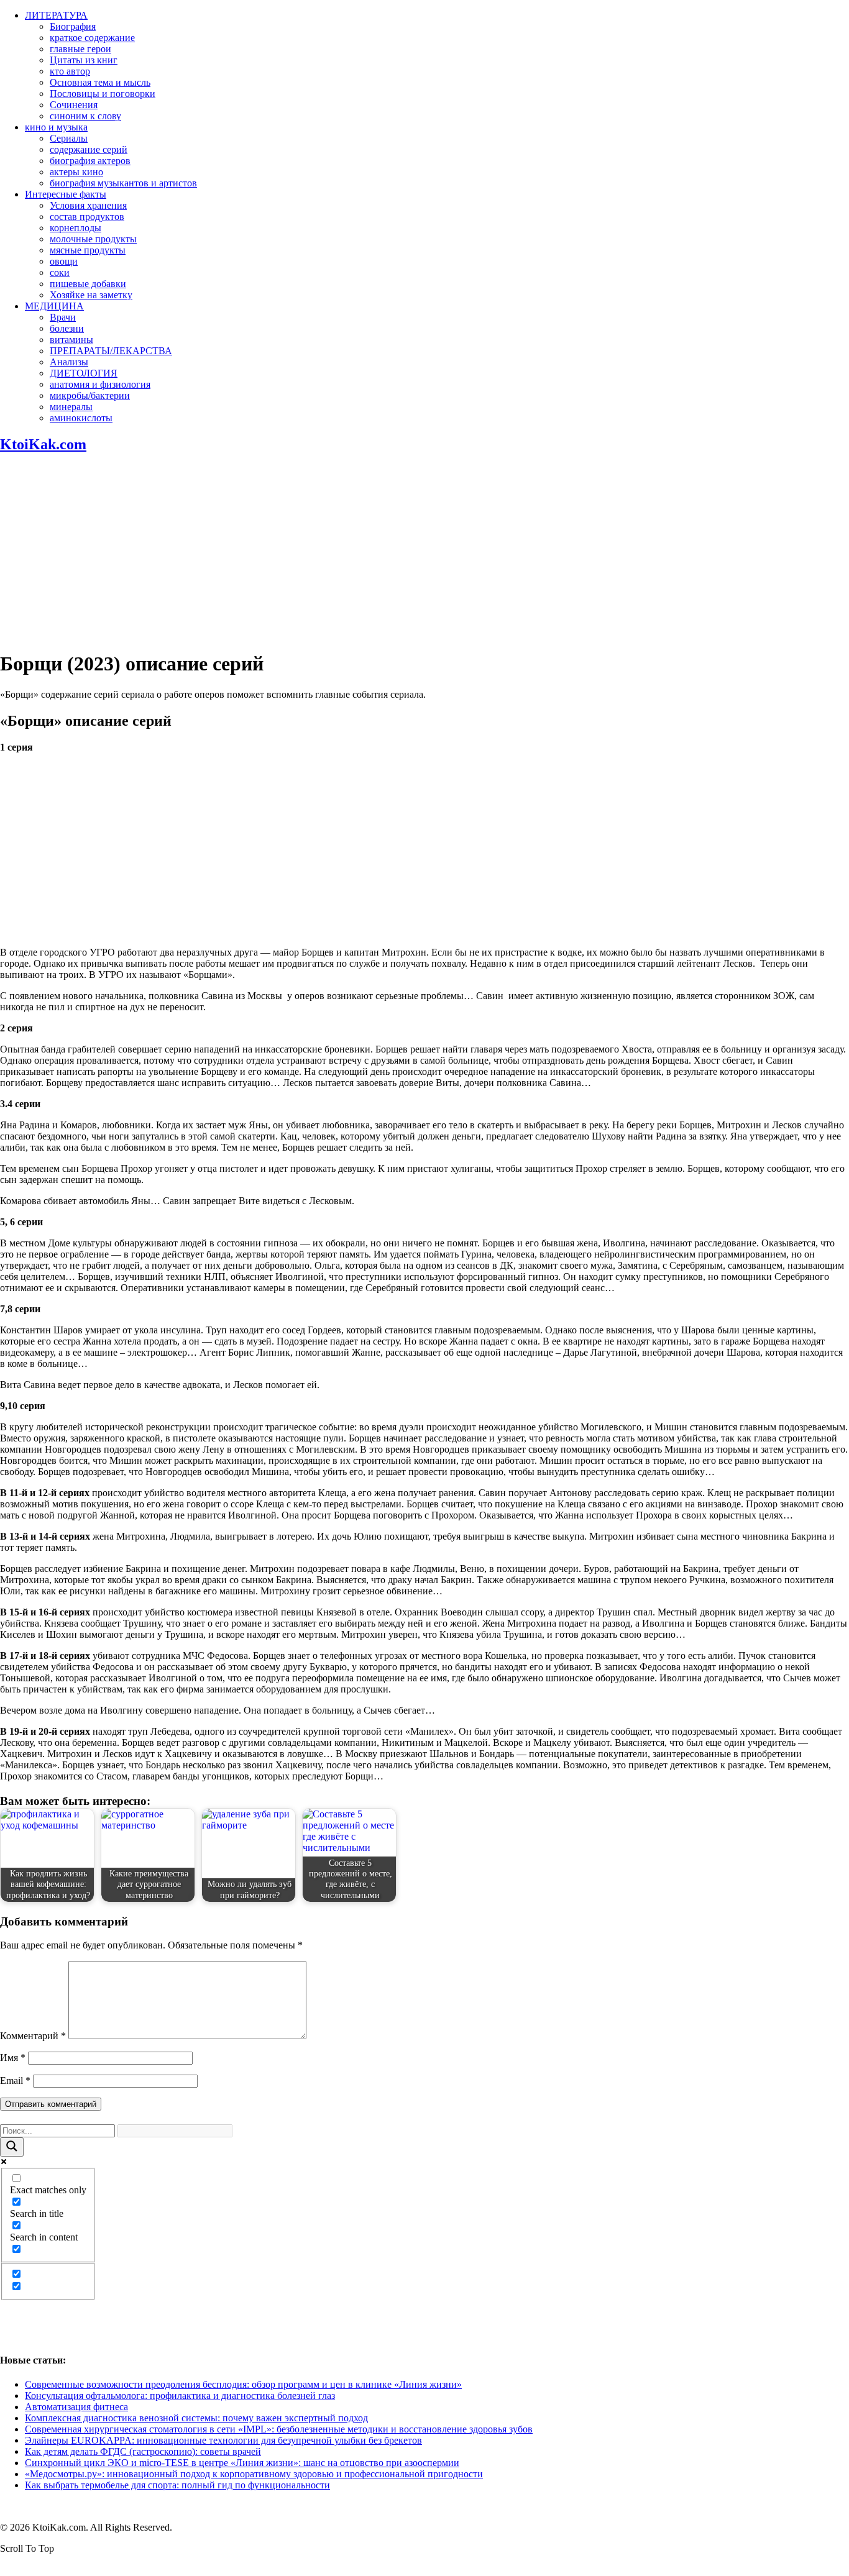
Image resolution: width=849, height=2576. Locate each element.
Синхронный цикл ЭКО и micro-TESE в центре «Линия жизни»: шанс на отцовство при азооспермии (242, 2463)
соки (60, 272)
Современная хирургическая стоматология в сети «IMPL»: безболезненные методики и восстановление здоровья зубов (279, 2429)
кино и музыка (56, 127)
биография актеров (90, 161)
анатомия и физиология (100, 384)
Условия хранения (88, 205)
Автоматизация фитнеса (76, 2407)
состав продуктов (87, 217)
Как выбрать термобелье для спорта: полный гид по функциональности (177, 2485)
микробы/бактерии (90, 395)
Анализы (69, 362)
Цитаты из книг (84, 60)
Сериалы (69, 138)
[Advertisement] (424, 552)
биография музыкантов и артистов (123, 183)
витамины (71, 340)
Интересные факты (66, 194)
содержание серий (89, 149)
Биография (73, 26)
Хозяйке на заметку (91, 295)
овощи (64, 261)
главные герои (80, 49)
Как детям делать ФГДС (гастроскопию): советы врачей (143, 2451)
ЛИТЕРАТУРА (56, 15)
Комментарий (33, 2036)
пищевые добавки (88, 284)
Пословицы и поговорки (103, 94)
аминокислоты (81, 418)
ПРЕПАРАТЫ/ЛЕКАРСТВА (111, 351)
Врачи (63, 317)
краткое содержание (92, 38)
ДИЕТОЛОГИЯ (84, 373)
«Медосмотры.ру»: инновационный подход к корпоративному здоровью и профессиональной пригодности (254, 2474)
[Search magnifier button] (12, 2147)
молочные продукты (93, 239)
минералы (71, 407)
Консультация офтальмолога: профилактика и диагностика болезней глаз (180, 2396)
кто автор (70, 71)
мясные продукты (88, 250)
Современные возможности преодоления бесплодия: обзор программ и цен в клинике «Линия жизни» (243, 2384)
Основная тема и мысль (100, 82)
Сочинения (74, 105)
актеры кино (76, 172)
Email (15, 2080)
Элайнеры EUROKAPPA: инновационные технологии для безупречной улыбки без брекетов (223, 2440)
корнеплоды (76, 228)
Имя (13, 2058)
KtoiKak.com (43, 444)
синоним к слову (85, 116)
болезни (67, 328)
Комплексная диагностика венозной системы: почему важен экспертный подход (196, 2418)
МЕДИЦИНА (54, 306)
